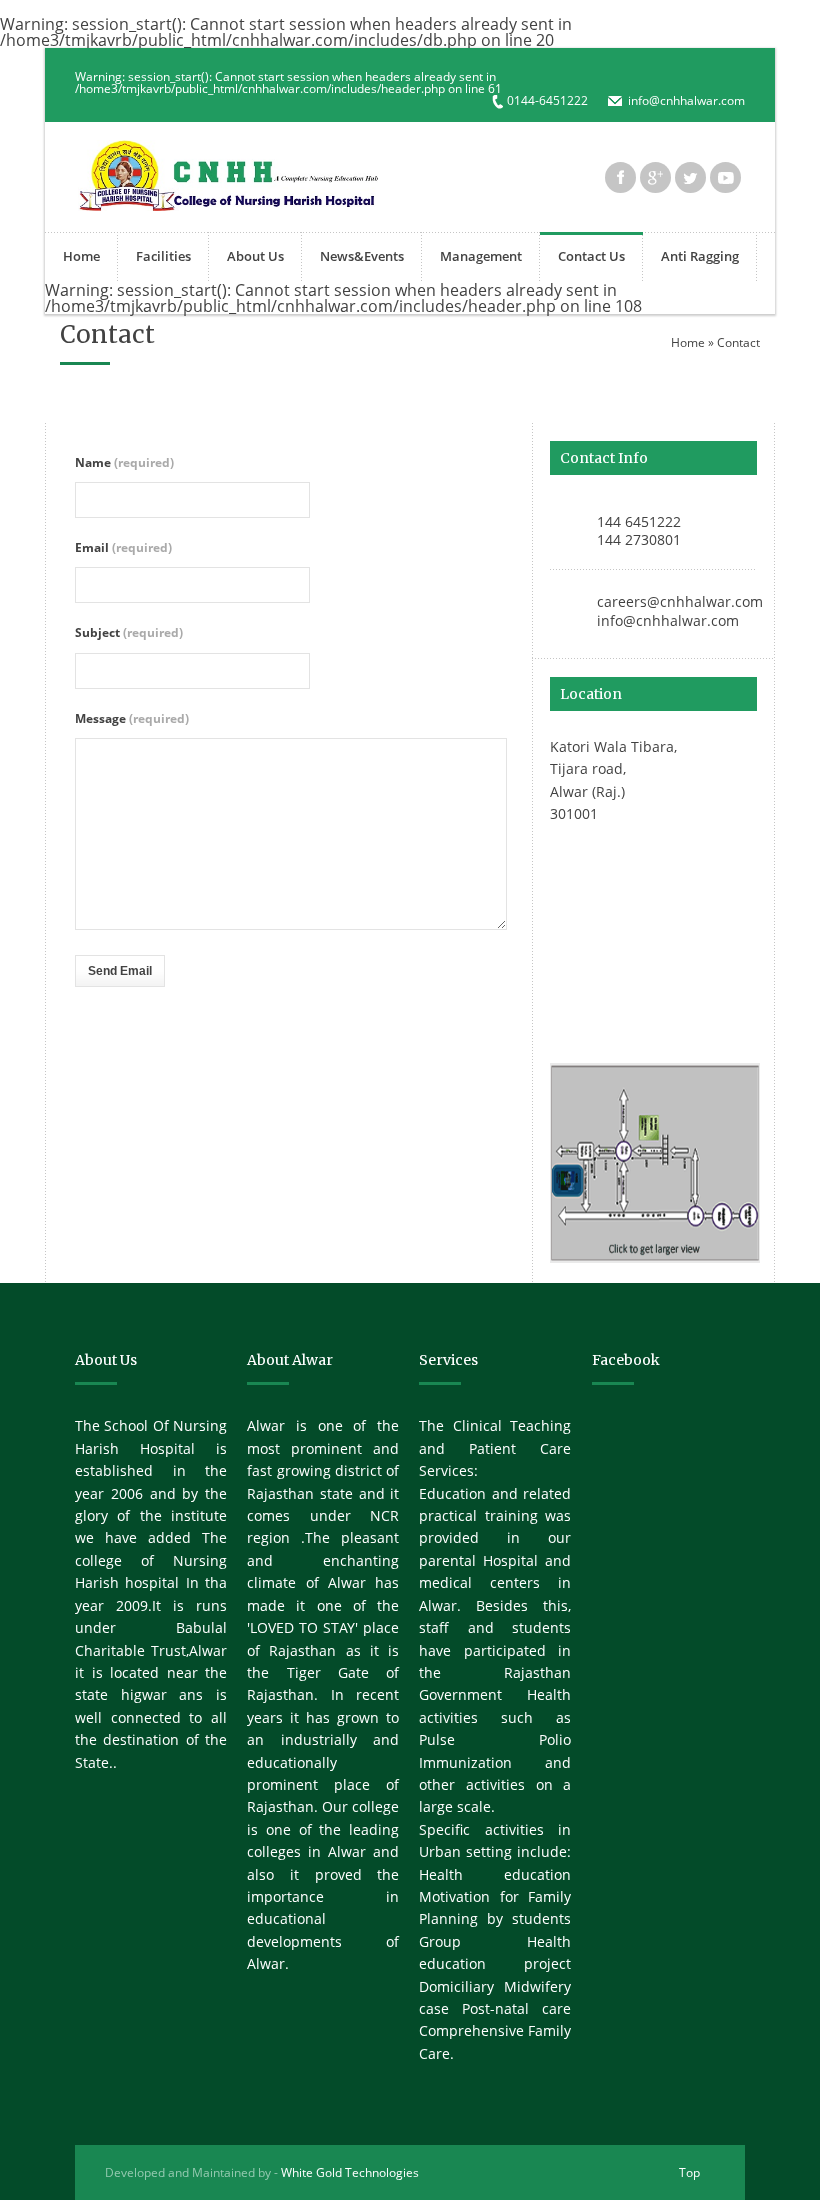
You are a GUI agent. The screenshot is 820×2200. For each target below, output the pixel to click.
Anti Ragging (700, 256)
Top (689, 2172)
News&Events (362, 256)
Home (81, 256)
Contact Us (591, 256)
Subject (129, 632)
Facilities (163, 256)
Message (132, 718)
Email (123, 547)
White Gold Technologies (350, 2172)
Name (124, 462)
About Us (255, 256)
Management (481, 256)
